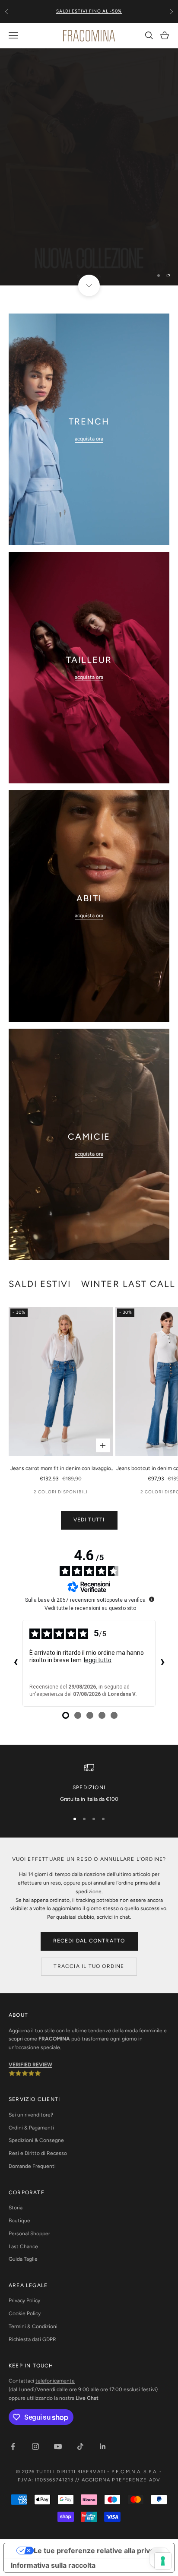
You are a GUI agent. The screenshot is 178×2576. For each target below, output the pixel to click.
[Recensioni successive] (162, 1663)
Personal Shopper (29, 2234)
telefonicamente (55, 2381)
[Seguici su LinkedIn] (103, 2446)
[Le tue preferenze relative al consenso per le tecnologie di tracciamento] (163, 2561)
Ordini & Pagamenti (31, 2128)
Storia (16, 2208)
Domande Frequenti (32, 2166)
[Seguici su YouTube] (58, 2446)
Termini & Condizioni (33, 2326)
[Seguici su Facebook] (13, 2446)
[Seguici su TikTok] (80, 2446)
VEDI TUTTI (89, 1520)
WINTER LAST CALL (128, 1284)
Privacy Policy (24, 2300)
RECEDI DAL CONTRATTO (89, 1941)
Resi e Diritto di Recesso (38, 2153)
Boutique (19, 2221)
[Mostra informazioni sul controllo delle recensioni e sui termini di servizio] (152, 1599)
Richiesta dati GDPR (32, 2339)
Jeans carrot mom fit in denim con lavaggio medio (61, 1469)
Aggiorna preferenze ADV (121, 2480)
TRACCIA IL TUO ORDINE (89, 1966)
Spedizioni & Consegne (36, 2140)
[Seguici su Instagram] (35, 2446)
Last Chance (23, 2246)
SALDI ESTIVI (40, 1284)
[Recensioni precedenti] (16, 1663)
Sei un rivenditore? (31, 2115)
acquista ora (89, 439)
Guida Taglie (23, 2259)
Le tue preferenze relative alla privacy (98, 2551)
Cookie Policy (25, 2313)
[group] (89, 167)
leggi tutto (98, 1660)
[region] (89, 167)
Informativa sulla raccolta (53, 2565)
